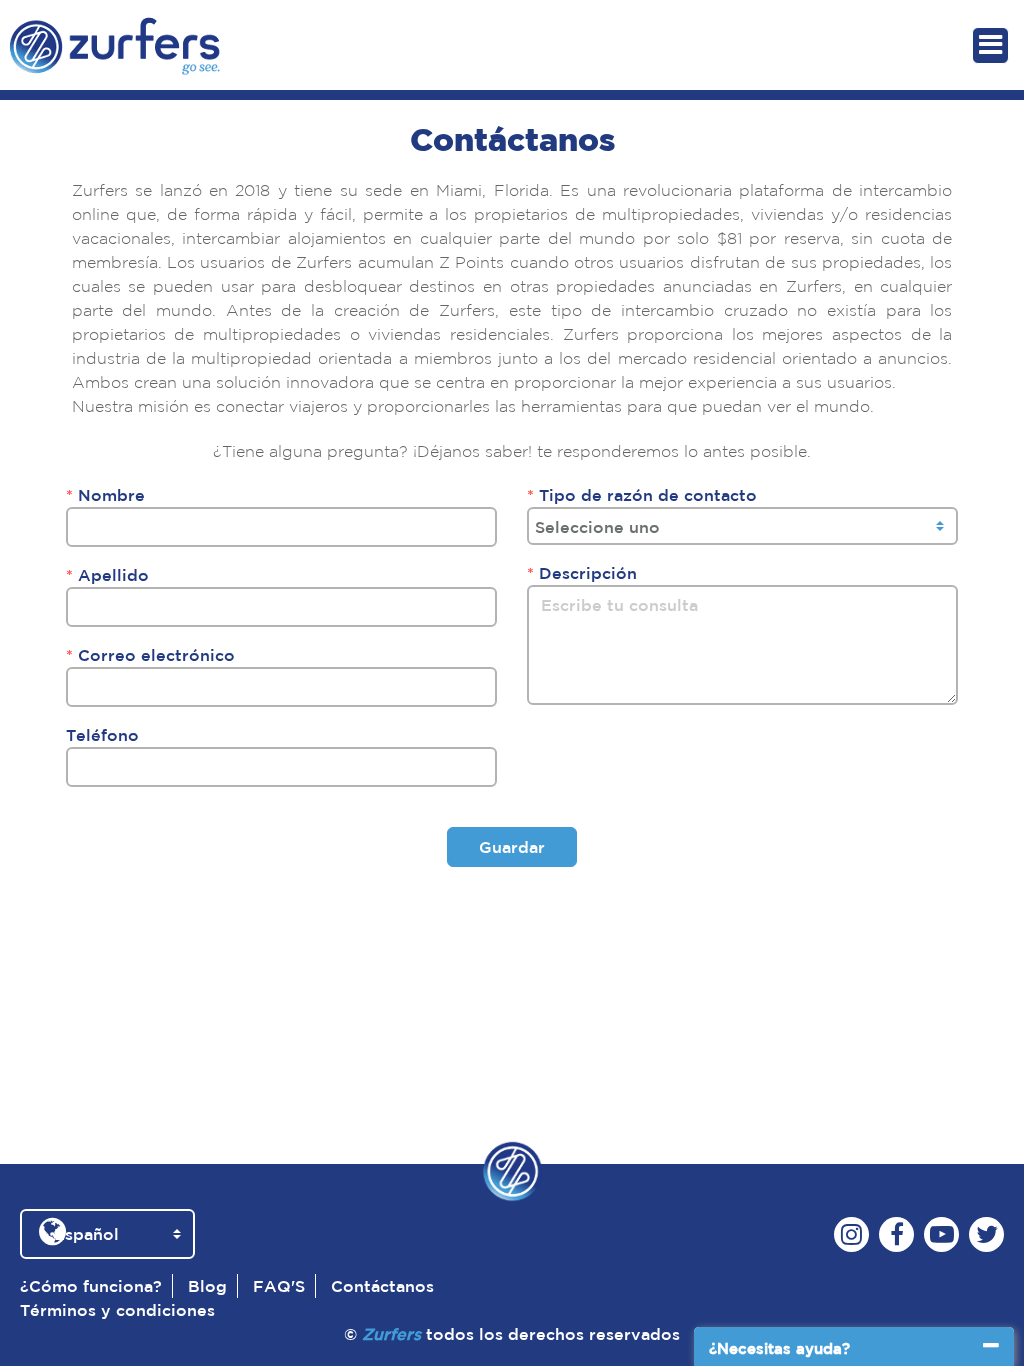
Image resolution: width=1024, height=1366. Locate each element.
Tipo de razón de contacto (642, 495)
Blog (207, 1286)
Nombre (105, 495)
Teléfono (102, 735)
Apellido (107, 575)
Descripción (582, 573)
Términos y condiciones (117, 1310)
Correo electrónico (150, 655)
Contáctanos (382, 1286)
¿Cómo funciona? (91, 1286)
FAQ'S (279, 1286)
